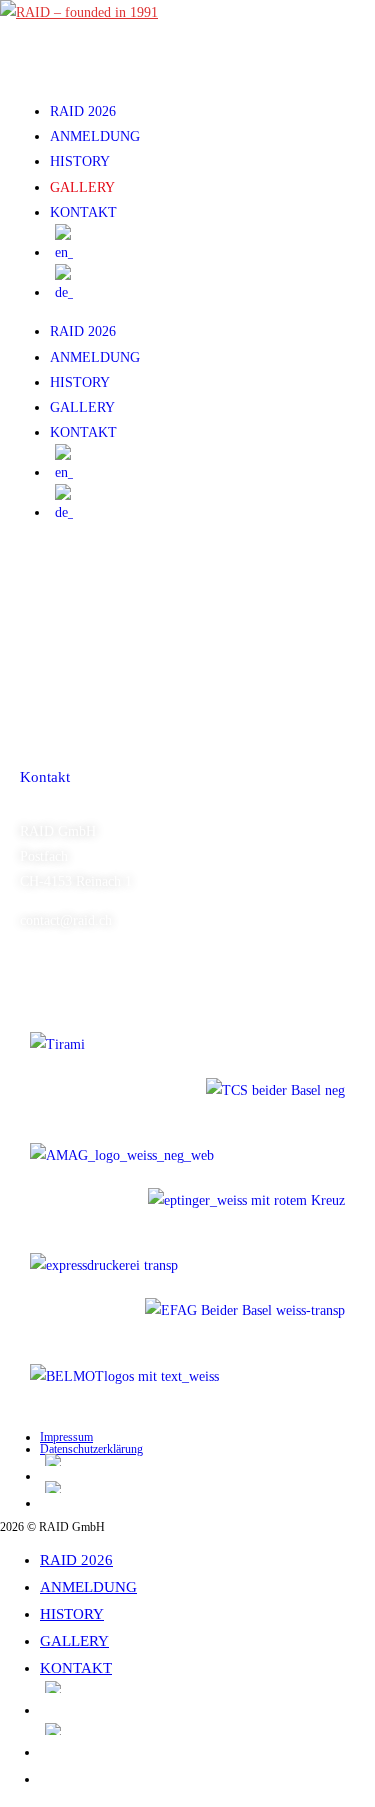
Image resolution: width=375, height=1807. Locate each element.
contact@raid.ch (66, 920)
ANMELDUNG (95, 136)
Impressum (66, 1437)
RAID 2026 (83, 111)
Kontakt (45, 777)
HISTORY (80, 161)
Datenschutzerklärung (91, 1449)
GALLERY (82, 187)
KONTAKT (83, 212)
